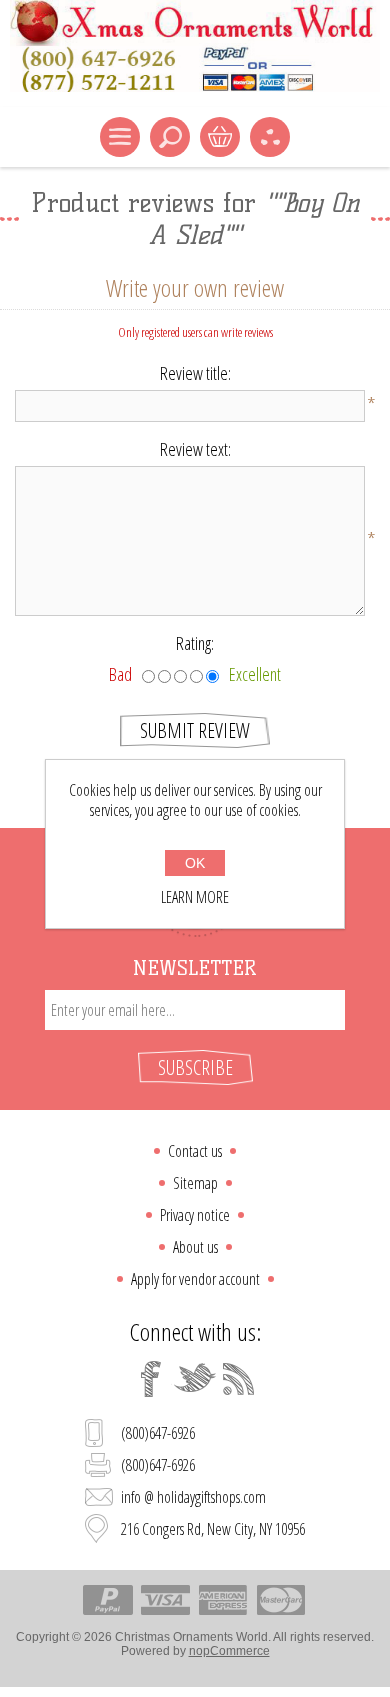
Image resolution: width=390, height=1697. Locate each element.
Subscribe (195, 1067)
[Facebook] (151, 1379)
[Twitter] (195, 1379)
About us (195, 1247)
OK (195, 863)
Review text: (195, 449)
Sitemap (195, 1183)
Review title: (195, 373)
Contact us (195, 1151)
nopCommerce (229, 1651)
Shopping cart (220, 137)
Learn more (195, 897)
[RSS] (239, 1379)
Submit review (195, 730)
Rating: (195, 643)
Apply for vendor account (195, 1279)
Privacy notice (195, 1215)
